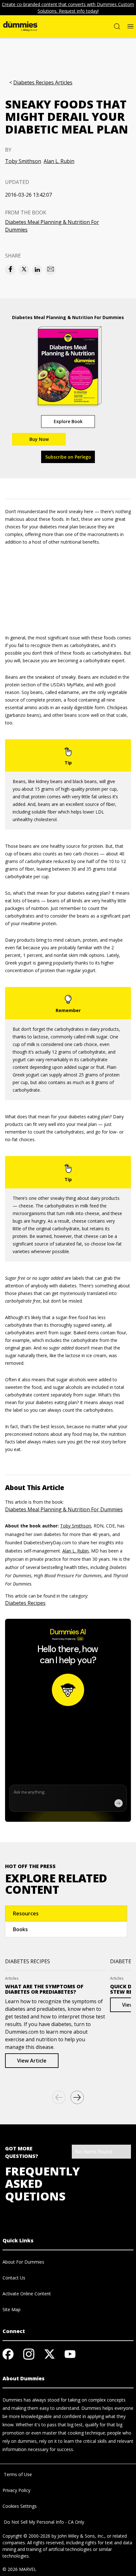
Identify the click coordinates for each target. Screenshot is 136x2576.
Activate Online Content (27, 2294)
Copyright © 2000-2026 (26, 2536)
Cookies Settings (20, 2506)
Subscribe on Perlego (68, 457)
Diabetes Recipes (25, 1603)
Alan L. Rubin (59, 161)
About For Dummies (23, 2262)
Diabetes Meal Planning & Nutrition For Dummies (52, 226)
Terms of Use (17, 2474)
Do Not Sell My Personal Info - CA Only (43, 2522)
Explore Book (68, 421)
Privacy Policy (16, 2490)
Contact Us (14, 2278)
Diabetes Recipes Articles (43, 83)
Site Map (12, 2309)
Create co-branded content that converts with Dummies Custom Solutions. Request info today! (68, 8)
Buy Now (39, 439)
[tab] (66, 1913)
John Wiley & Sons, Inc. (81, 2536)
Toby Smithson (23, 161)
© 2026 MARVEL (19, 2569)
